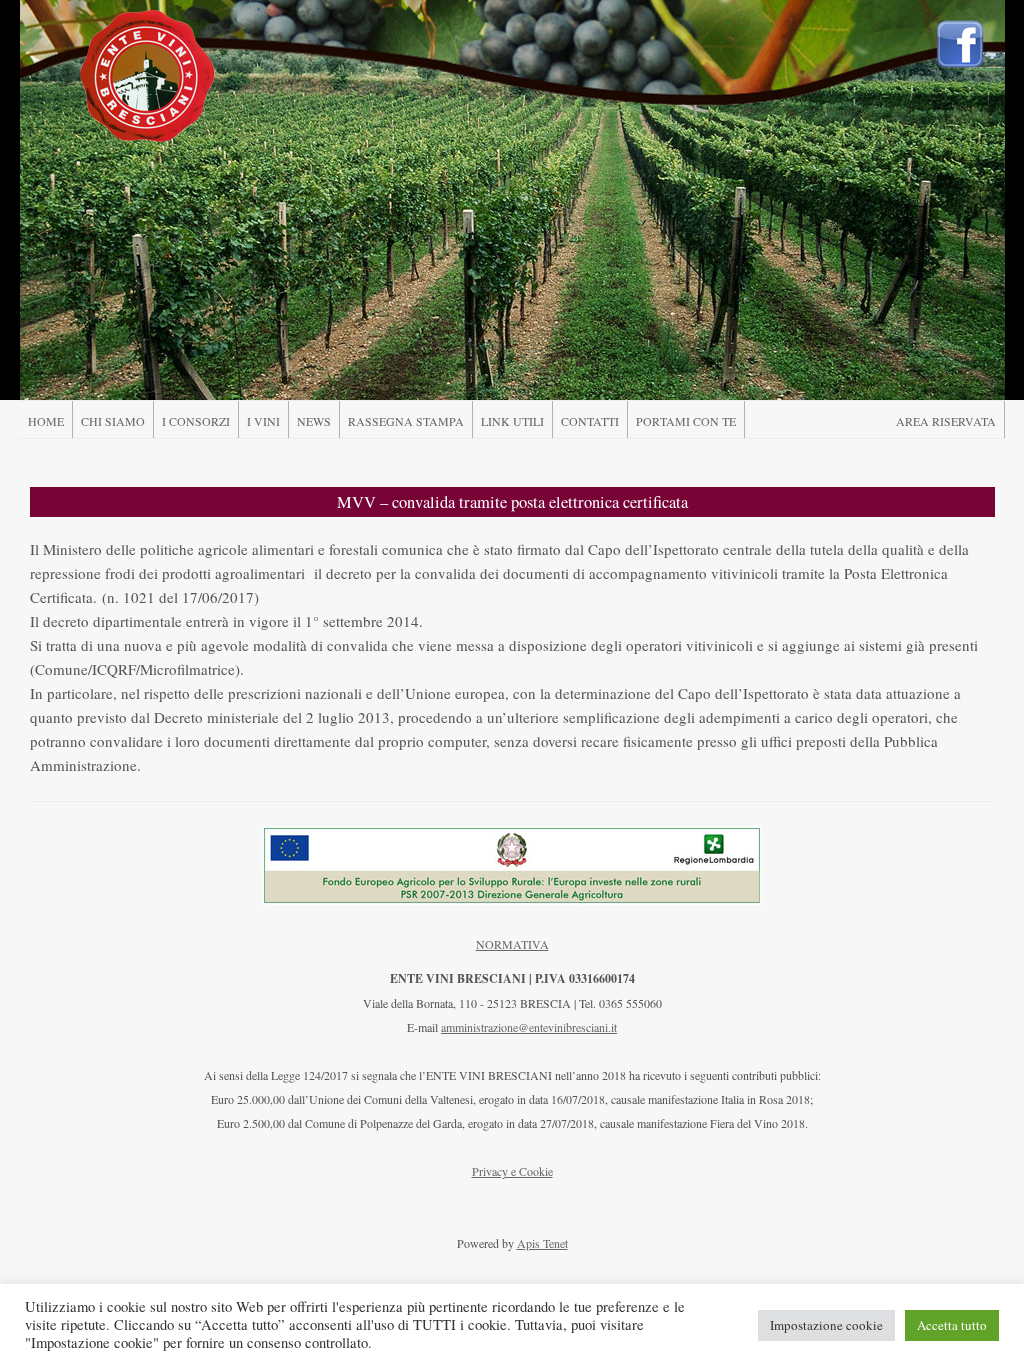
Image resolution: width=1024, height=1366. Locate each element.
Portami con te (686, 421)
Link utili (512, 421)
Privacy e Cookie (512, 1171)
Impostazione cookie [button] (826, 1325)
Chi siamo (113, 421)
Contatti (590, 421)
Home (46, 421)
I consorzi (196, 421)
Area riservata (946, 421)
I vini (263, 421)
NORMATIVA (512, 944)
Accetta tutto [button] (952, 1325)
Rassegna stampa (406, 421)
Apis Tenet (542, 1243)
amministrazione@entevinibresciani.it (529, 1027)
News (314, 421)
